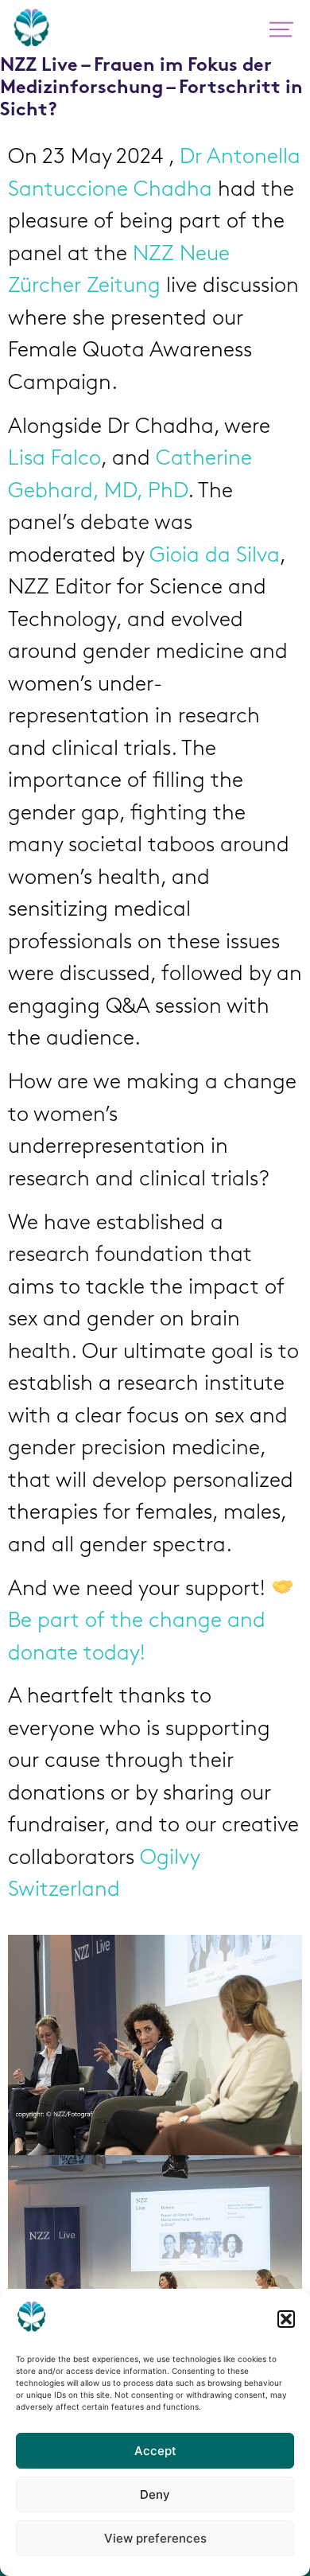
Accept (155, 2451)
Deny (155, 2494)
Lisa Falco (54, 459)
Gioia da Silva (215, 556)
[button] (286, 2319)
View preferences (155, 2538)
